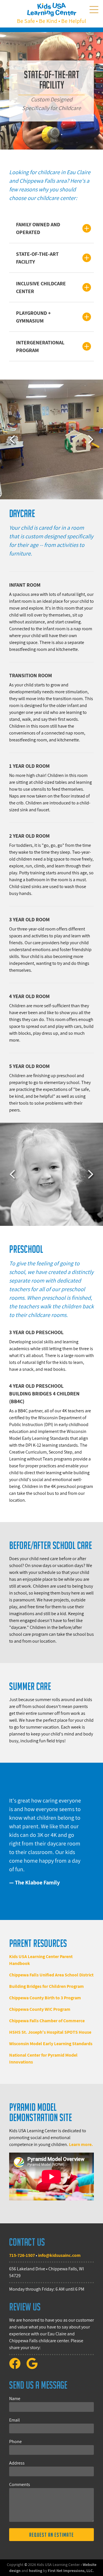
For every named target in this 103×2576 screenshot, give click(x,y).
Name (15, 2399)
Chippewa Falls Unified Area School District (51, 1975)
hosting (35, 2571)
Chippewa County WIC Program (40, 2009)
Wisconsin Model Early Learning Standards (51, 2044)
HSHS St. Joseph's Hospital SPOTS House (50, 2032)
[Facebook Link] (17, 2367)
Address (17, 2463)
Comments (20, 2484)
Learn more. (81, 2144)
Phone (15, 2441)
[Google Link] (34, 2367)
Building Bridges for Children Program (46, 1986)
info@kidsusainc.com (59, 2255)
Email (14, 2420)
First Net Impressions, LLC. (71, 2571)
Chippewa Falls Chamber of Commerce (47, 2021)
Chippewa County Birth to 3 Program (45, 1998)
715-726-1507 (22, 2255)
